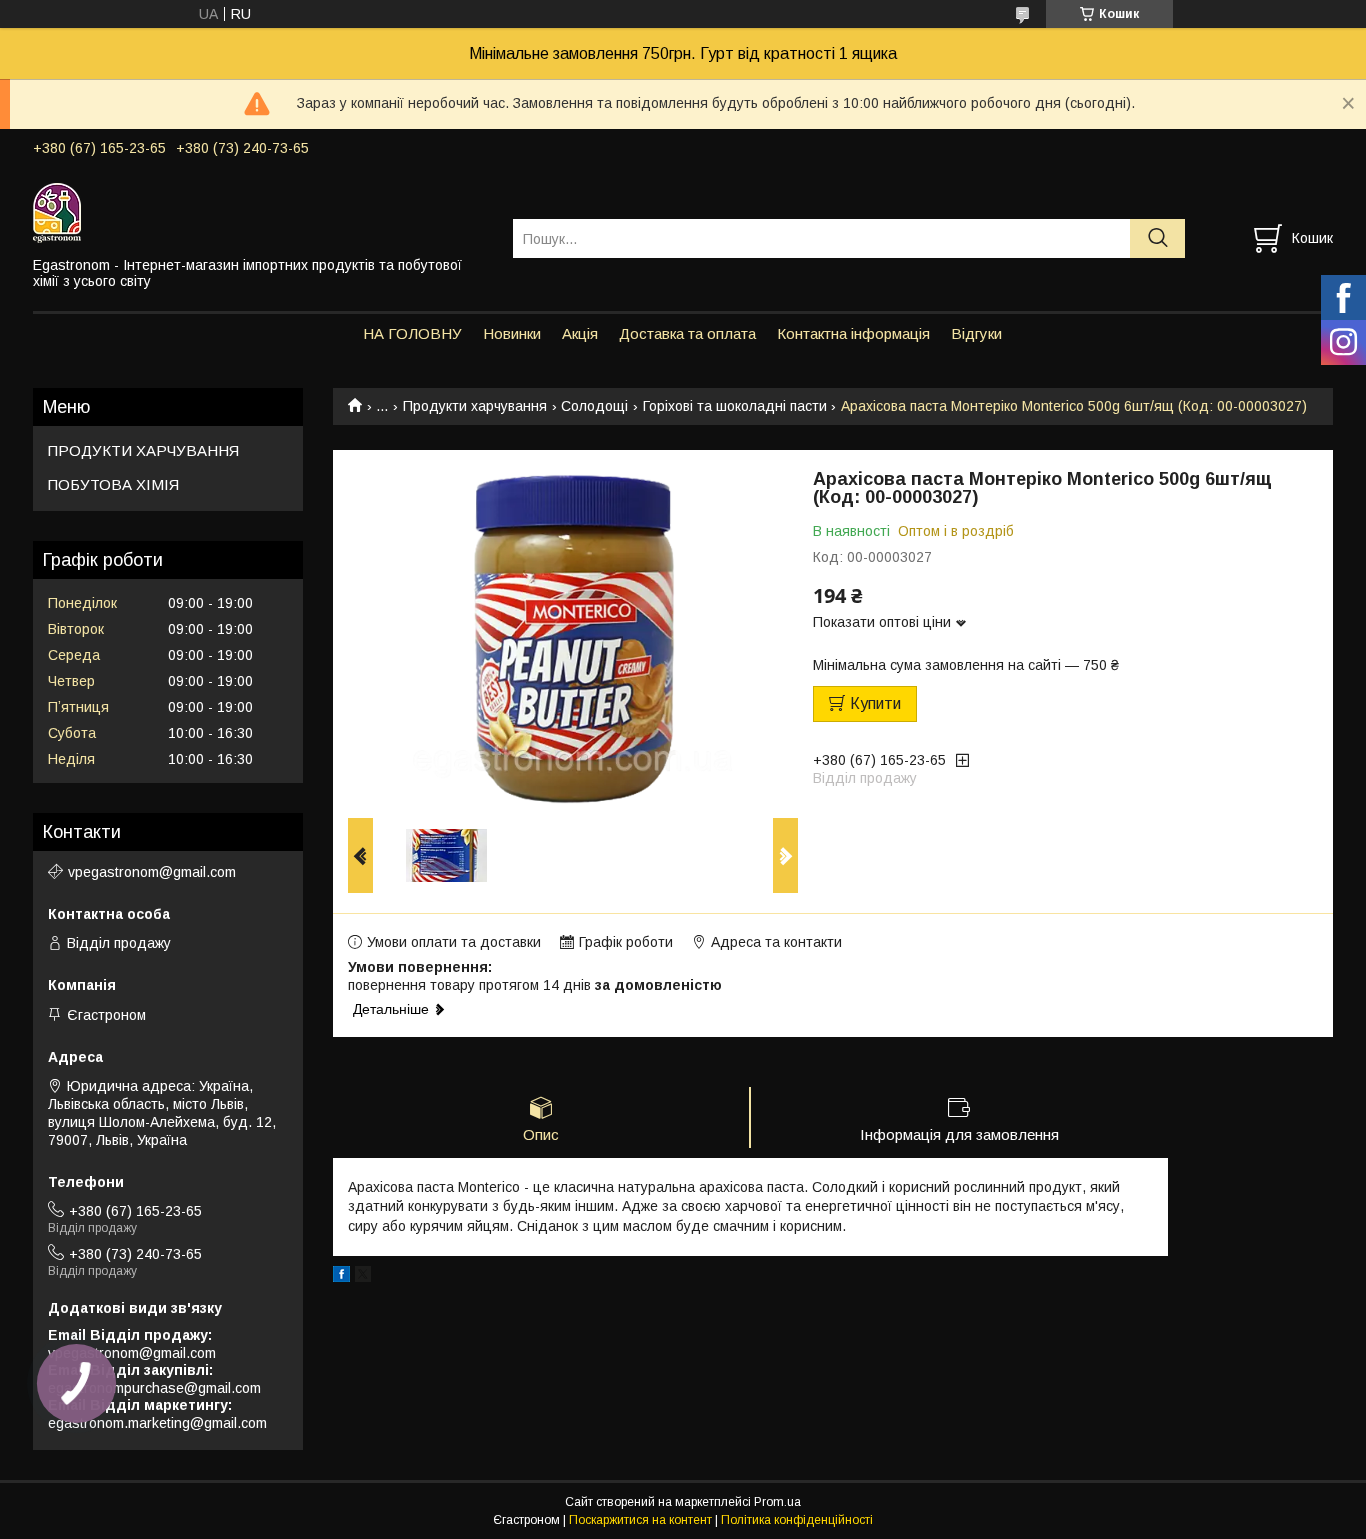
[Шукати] (1157, 238)
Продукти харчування (475, 406)
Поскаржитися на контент (640, 1520)
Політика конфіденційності (797, 1520)
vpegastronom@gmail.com (152, 872)
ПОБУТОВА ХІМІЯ (113, 484)
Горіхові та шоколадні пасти (735, 406)
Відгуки (976, 333)
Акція (580, 333)
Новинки (512, 333)
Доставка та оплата (687, 333)
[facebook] (341, 1277)
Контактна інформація (853, 333)
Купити (875, 703)
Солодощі (594, 406)
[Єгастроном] (260, 212)
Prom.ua (777, 1502)
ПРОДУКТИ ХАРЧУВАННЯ (143, 450)
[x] (363, 1277)
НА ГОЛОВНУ (412, 333)
